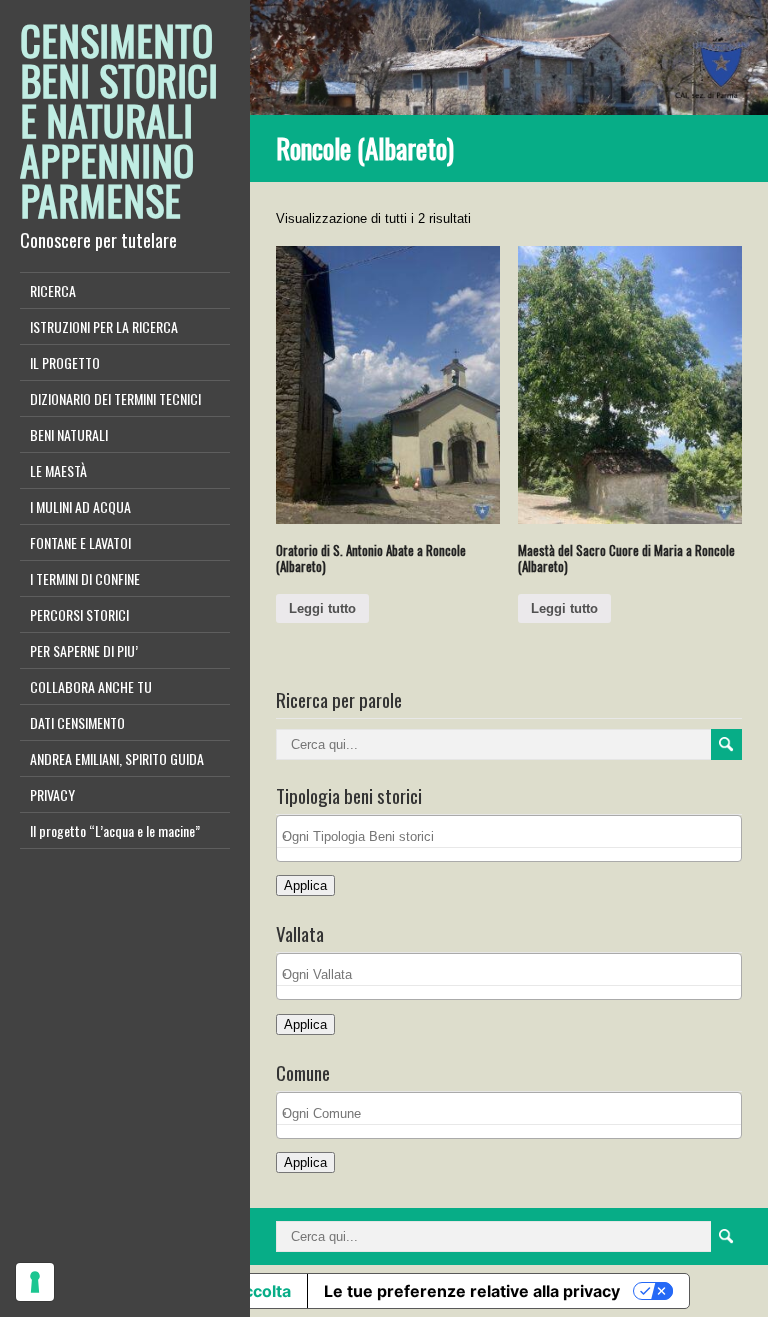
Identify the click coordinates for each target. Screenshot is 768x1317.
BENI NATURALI (69, 434)
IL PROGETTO (65, 362)
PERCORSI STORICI (79, 614)
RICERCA (53, 290)
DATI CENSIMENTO (77, 722)
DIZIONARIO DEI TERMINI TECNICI (115, 398)
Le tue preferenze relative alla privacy (472, 1291)
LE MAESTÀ (58, 470)
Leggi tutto (322, 608)
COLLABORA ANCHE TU (91, 686)
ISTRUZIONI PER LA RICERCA (104, 326)
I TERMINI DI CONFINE (85, 578)
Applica (305, 885)
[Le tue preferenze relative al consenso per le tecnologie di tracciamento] (35, 1282)
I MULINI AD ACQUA (80, 506)
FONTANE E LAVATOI (80, 542)
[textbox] (514, 836)
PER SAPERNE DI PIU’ (84, 650)
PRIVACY (52, 794)
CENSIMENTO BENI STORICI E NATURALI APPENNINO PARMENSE (119, 120)
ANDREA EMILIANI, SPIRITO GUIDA (117, 758)
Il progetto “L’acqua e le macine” (115, 830)
